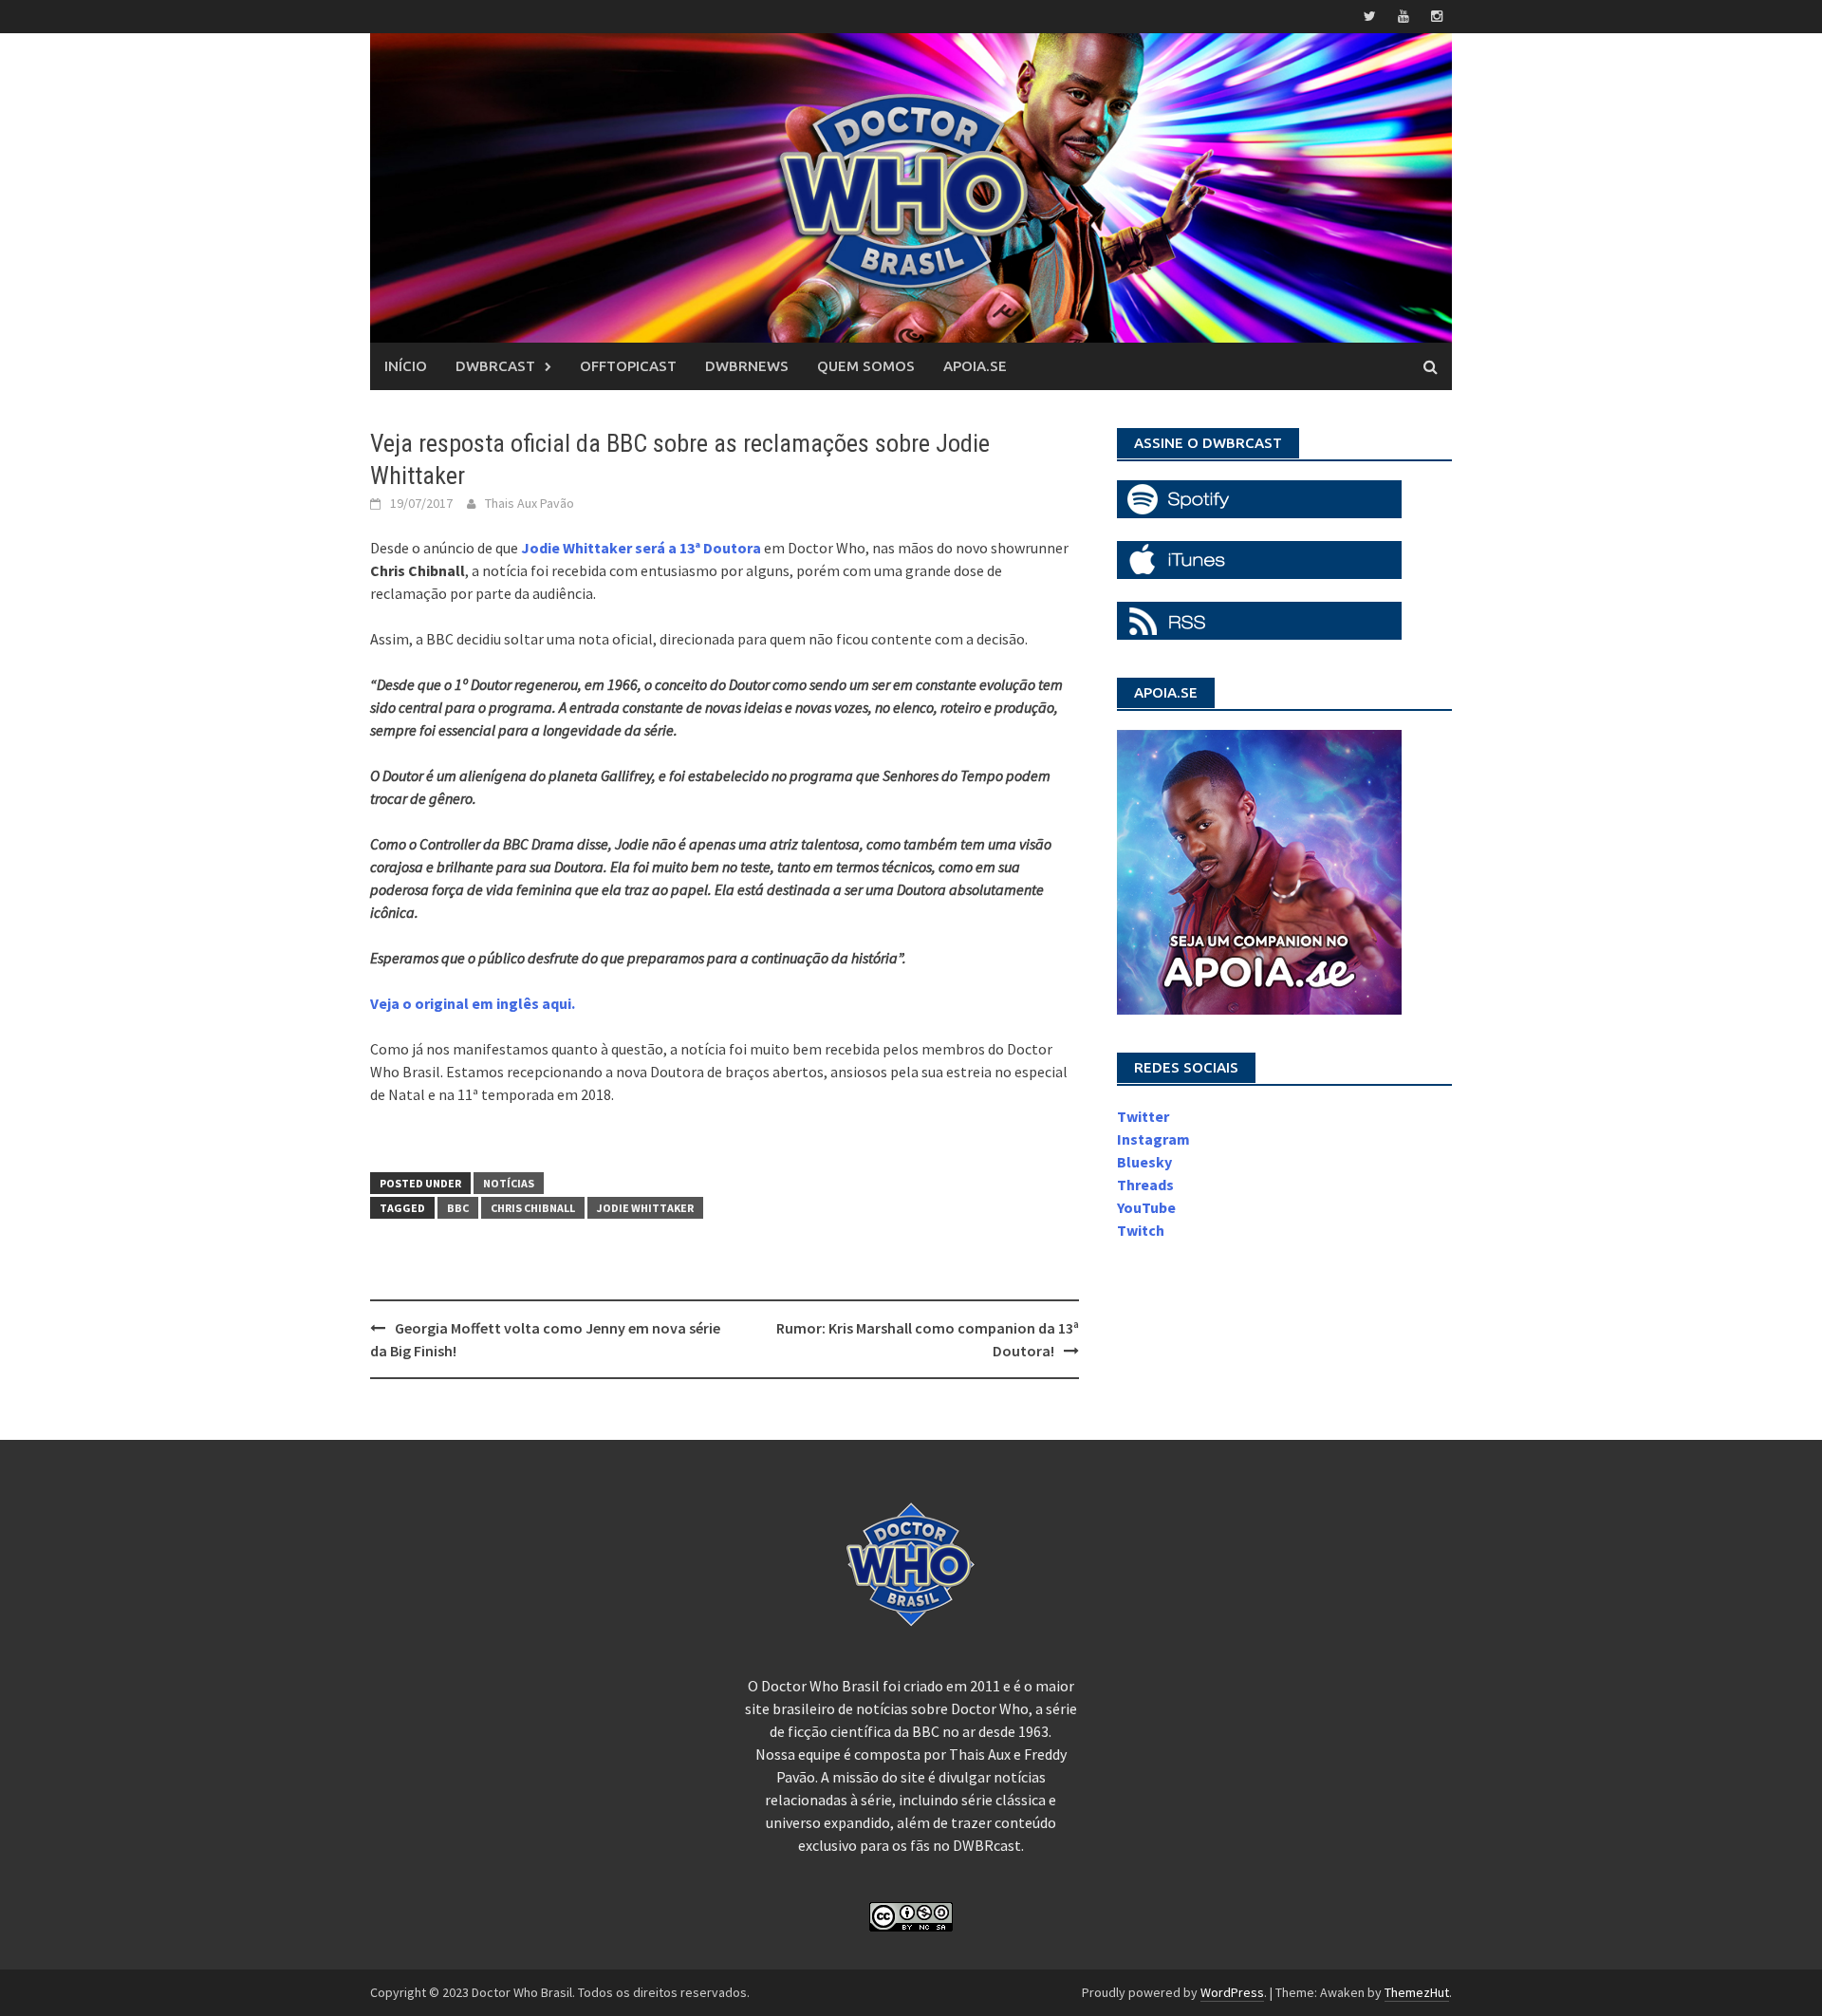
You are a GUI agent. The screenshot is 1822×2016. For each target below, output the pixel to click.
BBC (458, 1208)
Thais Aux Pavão (530, 503)
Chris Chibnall (533, 1208)
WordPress (1232, 1992)
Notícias (509, 1183)
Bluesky (1144, 1162)
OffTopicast (628, 366)
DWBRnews (747, 366)
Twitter (1143, 1116)
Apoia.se (975, 366)
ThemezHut (1417, 1992)
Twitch (1141, 1230)
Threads (1145, 1185)
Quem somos (866, 366)
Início (406, 366)
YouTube (1146, 1207)
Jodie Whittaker (645, 1208)
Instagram (1153, 1139)
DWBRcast (495, 366)
